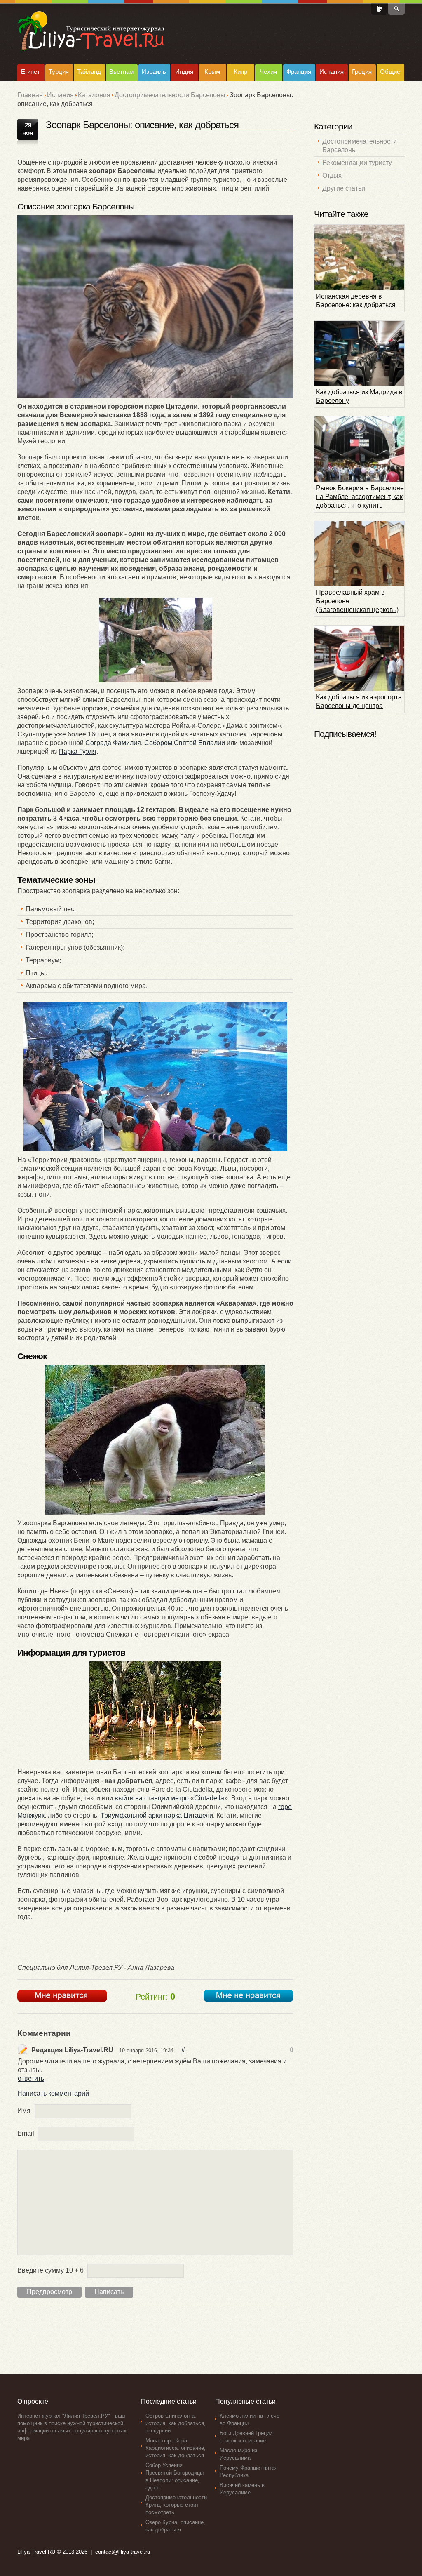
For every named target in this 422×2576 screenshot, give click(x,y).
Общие (390, 72)
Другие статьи (344, 188)
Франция (299, 72)
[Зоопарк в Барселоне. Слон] (155, 640)
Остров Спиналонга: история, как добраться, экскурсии (176, 2423)
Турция (59, 72)
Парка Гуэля (77, 752)
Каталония (94, 95)
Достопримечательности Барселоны (170, 95)
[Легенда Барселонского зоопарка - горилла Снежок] (155, 1440)
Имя (24, 2111)
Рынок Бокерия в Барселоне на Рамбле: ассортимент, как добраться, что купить (360, 497)
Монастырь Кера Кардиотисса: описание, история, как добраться (176, 2448)
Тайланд (89, 72)
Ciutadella (209, 1798)
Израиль (154, 72)
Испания (332, 72)
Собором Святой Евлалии (185, 743)
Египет (30, 72)
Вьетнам (121, 72)
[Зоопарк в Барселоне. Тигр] (155, 307)
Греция (362, 72)
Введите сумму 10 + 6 (50, 2270)
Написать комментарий (53, 2093)
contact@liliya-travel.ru (123, 2552)
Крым (212, 72)
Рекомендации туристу (357, 163)
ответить (31, 2078)
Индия (184, 72)
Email (26, 2133)
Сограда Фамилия (113, 743)
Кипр (240, 72)
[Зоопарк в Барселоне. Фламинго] (155, 1711)
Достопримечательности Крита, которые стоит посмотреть (176, 2505)
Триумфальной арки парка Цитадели (157, 1815)
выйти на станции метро (152, 1798)
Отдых (332, 175)
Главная (30, 95)
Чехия (268, 72)
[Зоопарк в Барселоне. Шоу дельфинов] (155, 1077)
